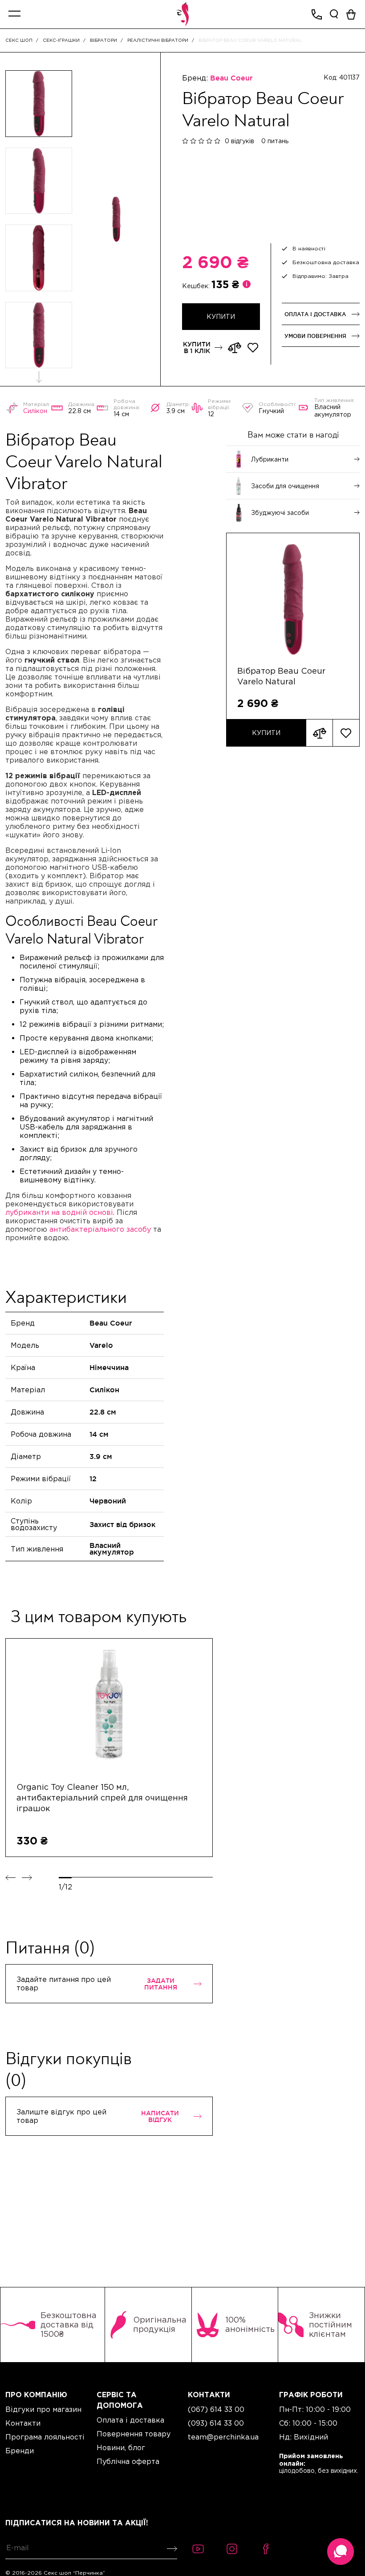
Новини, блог (121, 2447)
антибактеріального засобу (100, 1229)
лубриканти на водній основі (59, 1212)
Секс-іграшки (61, 40)
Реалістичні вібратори (158, 40)
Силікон (35, 411)
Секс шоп (19, 40)
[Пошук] (334, 14)
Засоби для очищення (285, 486)
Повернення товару (134, 2434)
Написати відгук (160, 2116)
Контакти (23, 2423)
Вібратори (103, 40)
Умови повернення (315, 336)
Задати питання (161, 1984)
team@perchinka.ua (223, 2437)
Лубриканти (270, 459)
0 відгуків (239, 141)
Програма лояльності (45, 2437)
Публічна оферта (128, 2461)
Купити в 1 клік (197, 347)
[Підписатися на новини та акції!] (170, 2549)
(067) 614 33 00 (216, 2409)
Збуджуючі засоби (280, 513)
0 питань (275, 141)
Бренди (20, 2451)
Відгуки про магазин (43, 2409)
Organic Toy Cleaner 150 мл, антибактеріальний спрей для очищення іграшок (102, 1798)
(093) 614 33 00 (216, 2423)
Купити (266, 733)
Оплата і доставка (315, 314)
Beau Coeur (231, 78)
